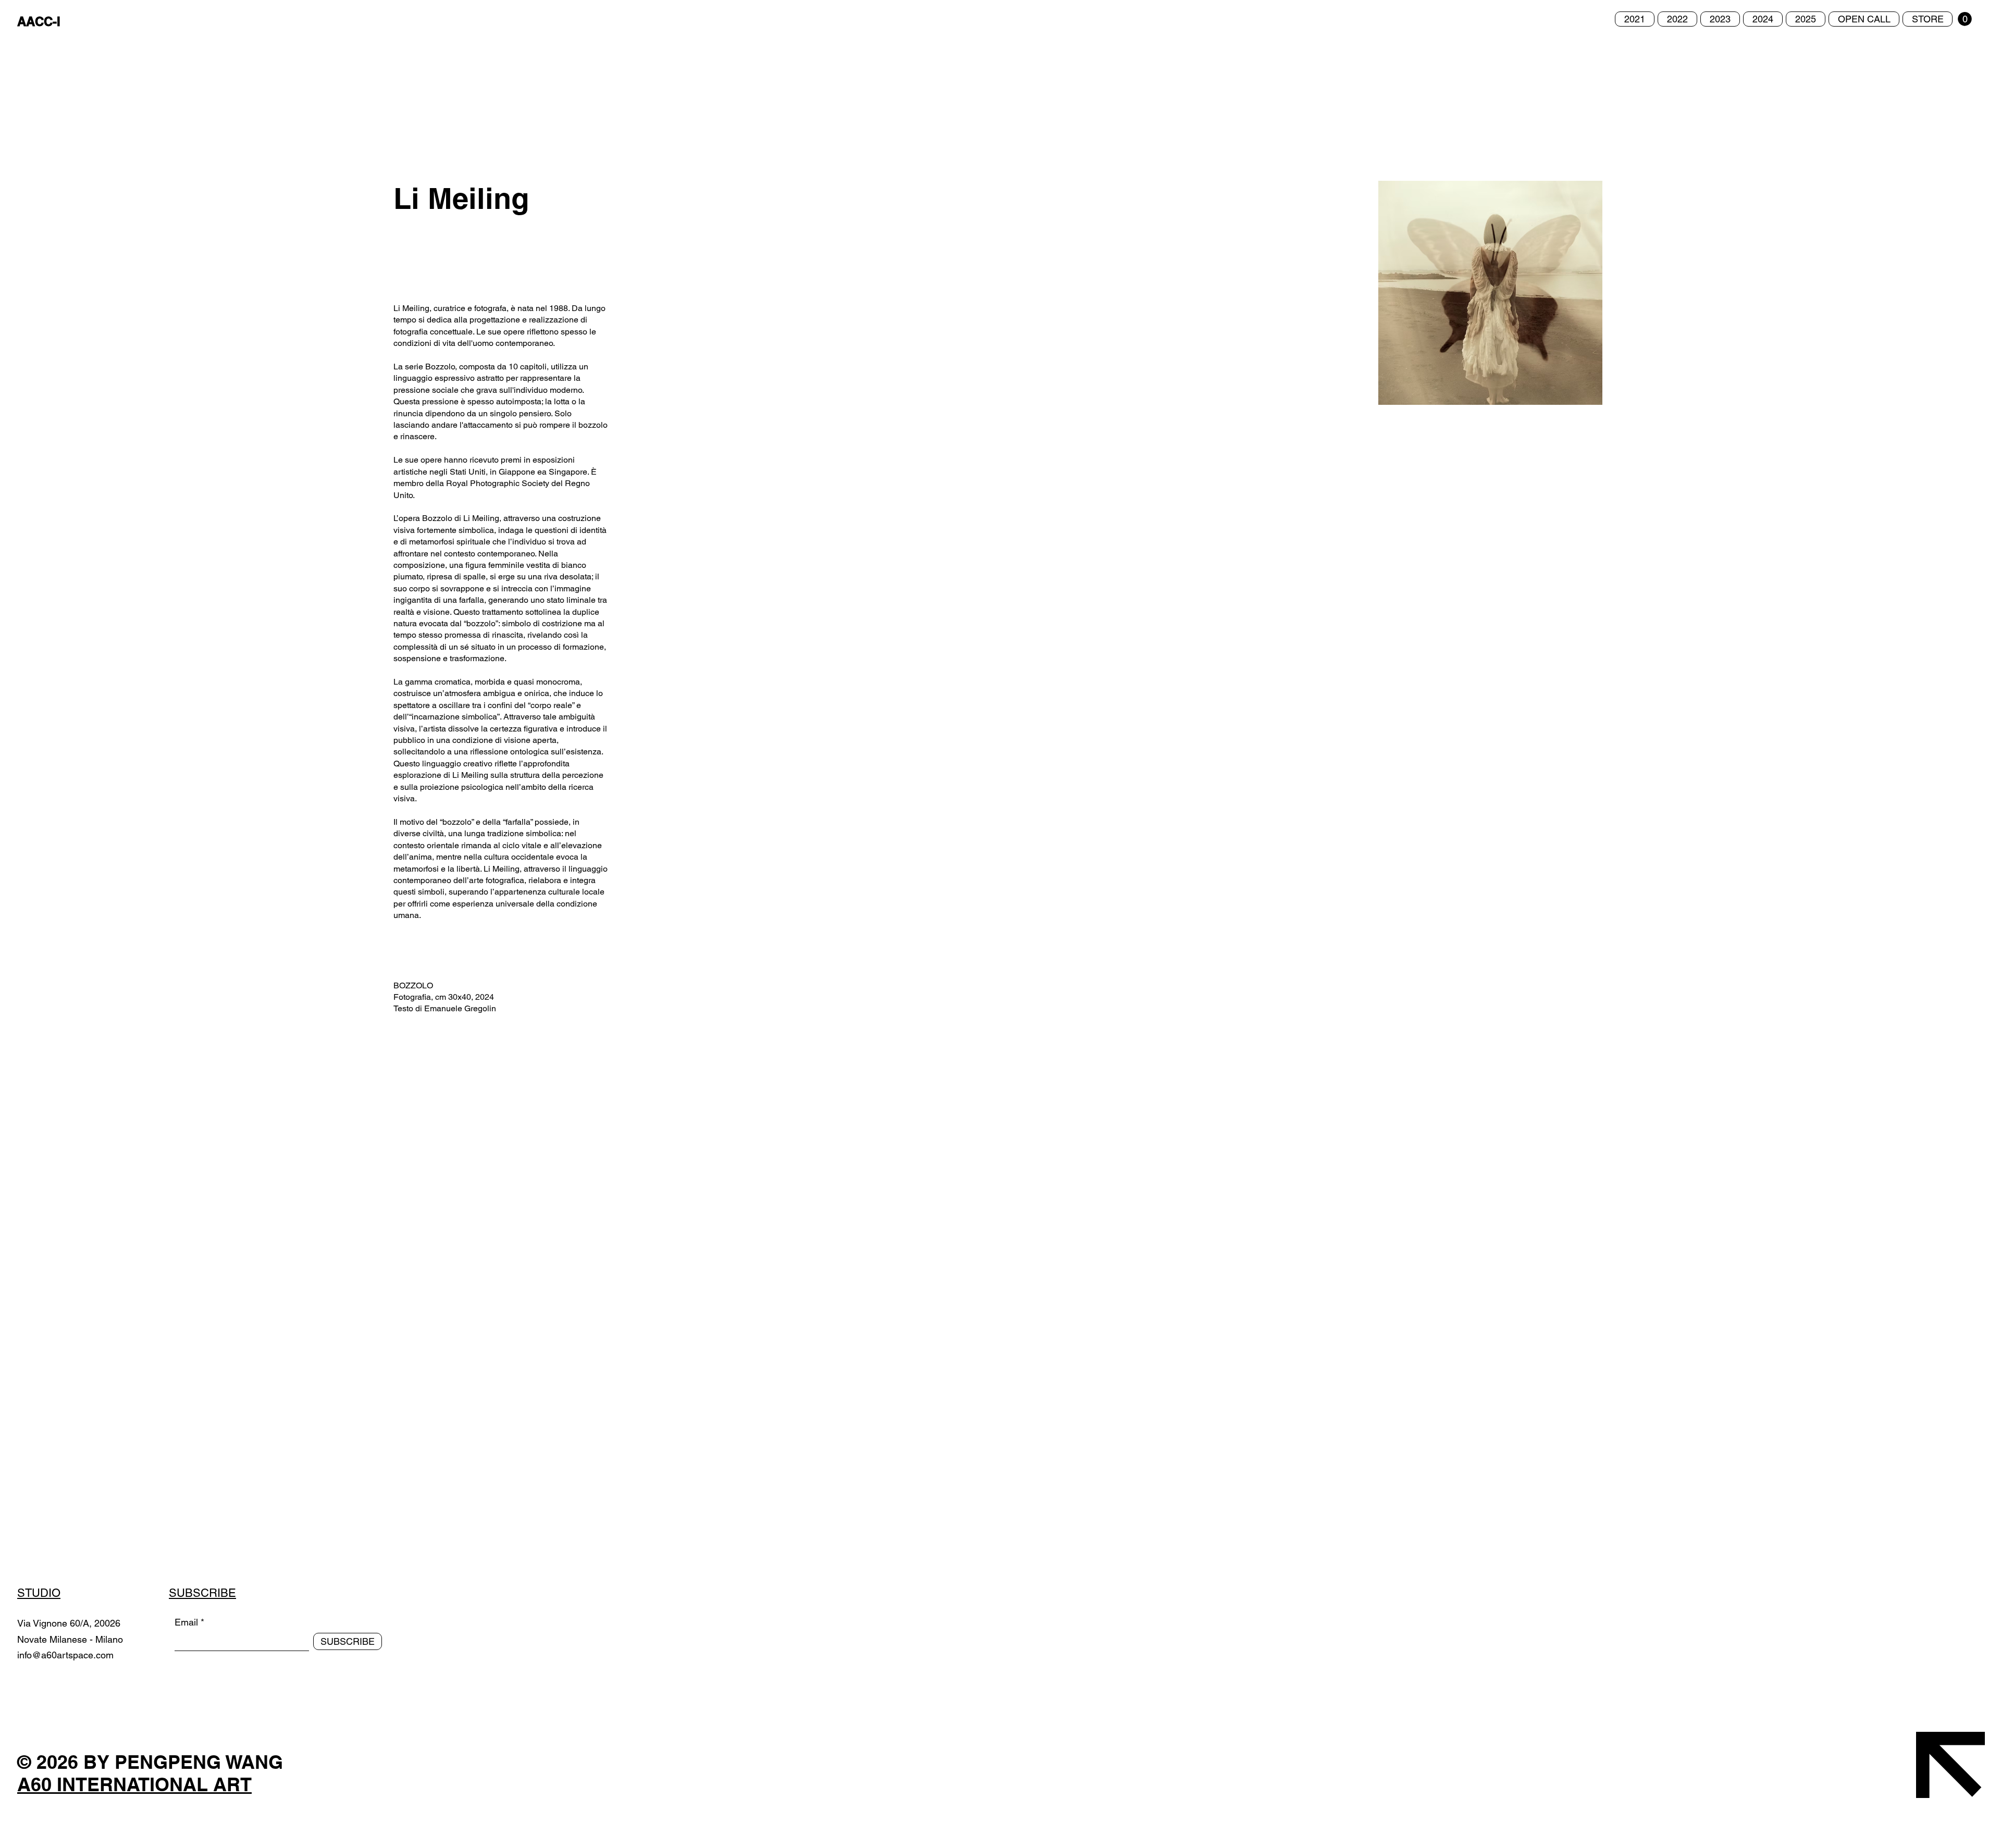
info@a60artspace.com (65, 1655)
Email (186, 1622)
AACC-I (39, 21)
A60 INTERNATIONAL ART (134, 1784)
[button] (1965, 19)
